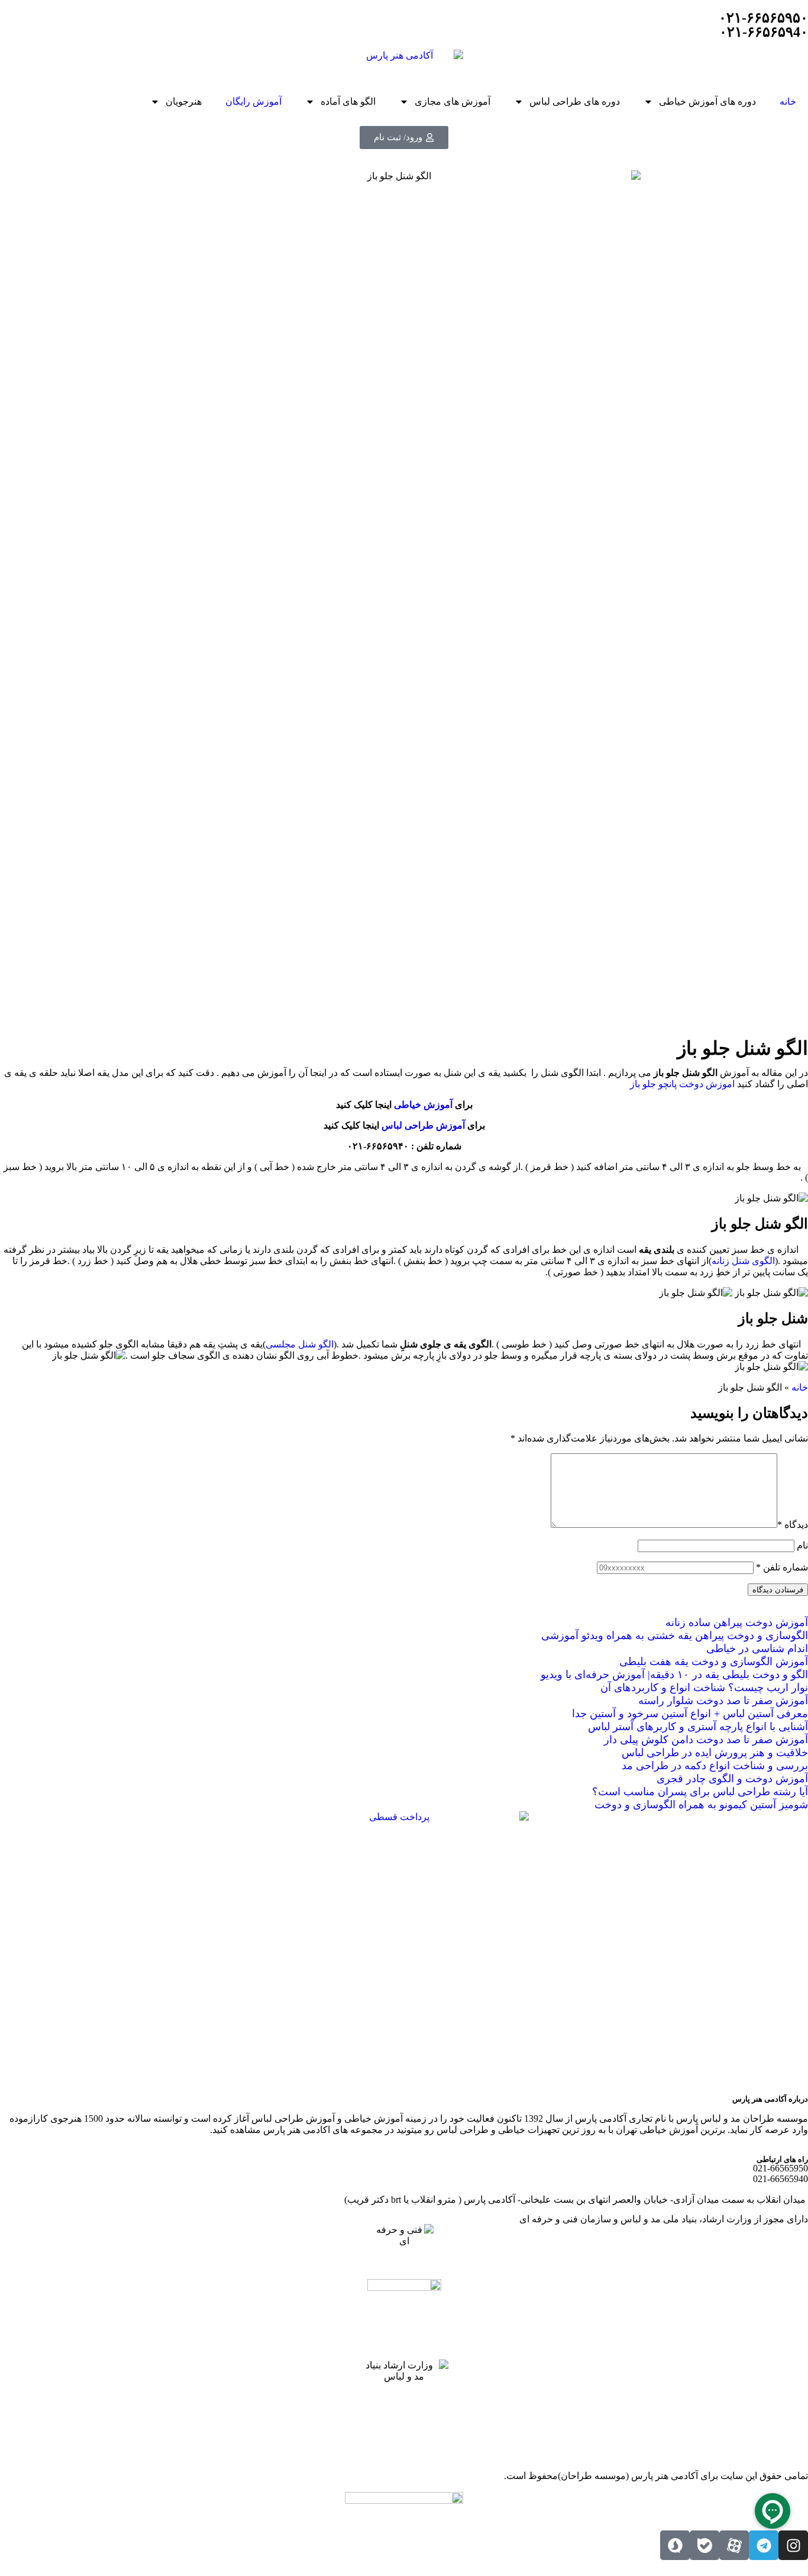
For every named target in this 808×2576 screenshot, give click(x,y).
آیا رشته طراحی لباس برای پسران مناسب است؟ (700, 1792)
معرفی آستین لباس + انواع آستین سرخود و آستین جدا (690, 1714)
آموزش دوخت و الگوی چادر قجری (732, 1779)
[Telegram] (764, 2545)
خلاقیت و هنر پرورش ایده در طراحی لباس (715, 1753)
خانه (788, 101)
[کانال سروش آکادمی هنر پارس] (675, 2545)
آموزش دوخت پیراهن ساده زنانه (737, 1622)
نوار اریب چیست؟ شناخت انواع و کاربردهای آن (704, 1688)
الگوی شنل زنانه (743, 1261)
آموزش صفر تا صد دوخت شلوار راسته (723, 1701)
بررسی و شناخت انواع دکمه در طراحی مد (715, 1766)
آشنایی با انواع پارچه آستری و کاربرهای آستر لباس (698, 1727)
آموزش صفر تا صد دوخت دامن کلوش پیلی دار (706, 1740)
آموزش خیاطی (423, 1105)
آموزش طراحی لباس (423, 1125)
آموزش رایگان (253, 101)
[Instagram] (793, 2545)
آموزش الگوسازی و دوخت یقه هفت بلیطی (714, 1662)
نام (802, 1545)
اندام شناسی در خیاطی (757, 1649)
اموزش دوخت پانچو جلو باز (682, 1084)
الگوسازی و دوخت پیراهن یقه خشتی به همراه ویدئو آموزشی (675, 1636)
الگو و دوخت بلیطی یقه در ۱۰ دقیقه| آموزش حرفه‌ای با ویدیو (674, 1675)
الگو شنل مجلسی (300, 1344)
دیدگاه (793, 1525)
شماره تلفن (782, 1567)
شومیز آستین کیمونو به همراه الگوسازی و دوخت (701, 1805)
